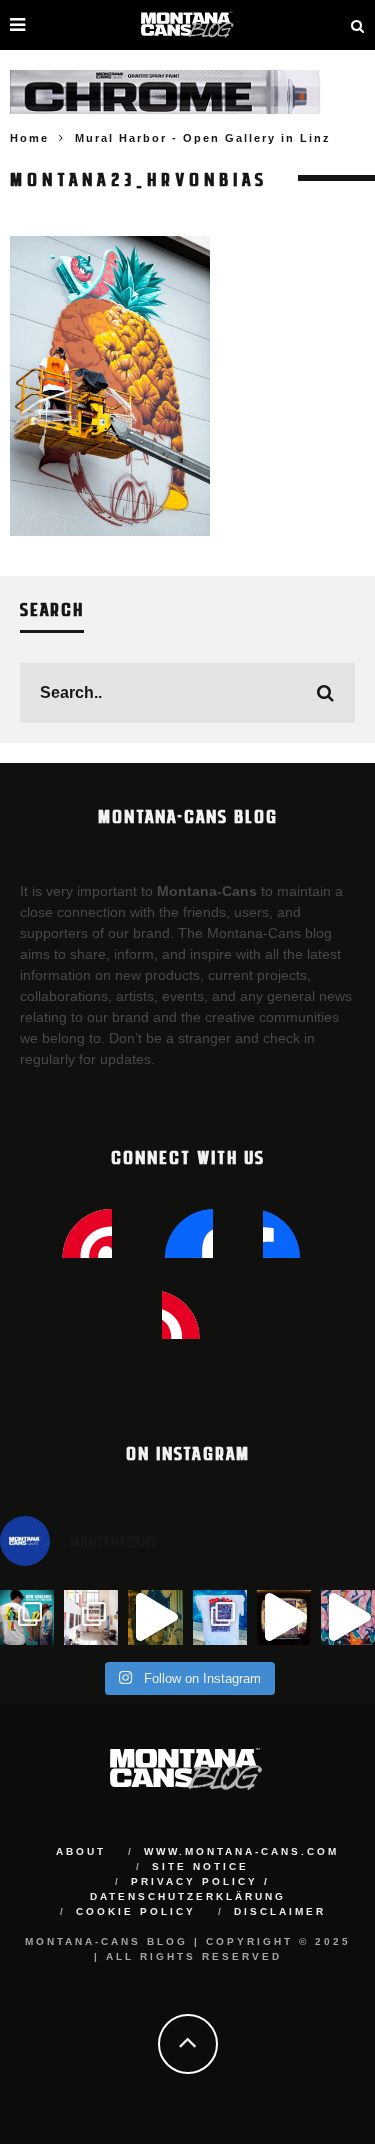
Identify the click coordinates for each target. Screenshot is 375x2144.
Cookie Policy (136, 1911)
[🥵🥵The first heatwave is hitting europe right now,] (284, 1617)
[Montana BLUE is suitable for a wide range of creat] (348, 1617)
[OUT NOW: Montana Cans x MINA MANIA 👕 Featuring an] (27, 1617)
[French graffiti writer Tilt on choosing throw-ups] (155, 1617)
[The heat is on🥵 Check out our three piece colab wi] (220, 1617)
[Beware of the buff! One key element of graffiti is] (91, 1617)
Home (29, 138)
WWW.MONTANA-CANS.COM (241, 1851)
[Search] (358, 25)
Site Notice (200, 1866)
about (81, 1851)
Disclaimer (280, 1911)
